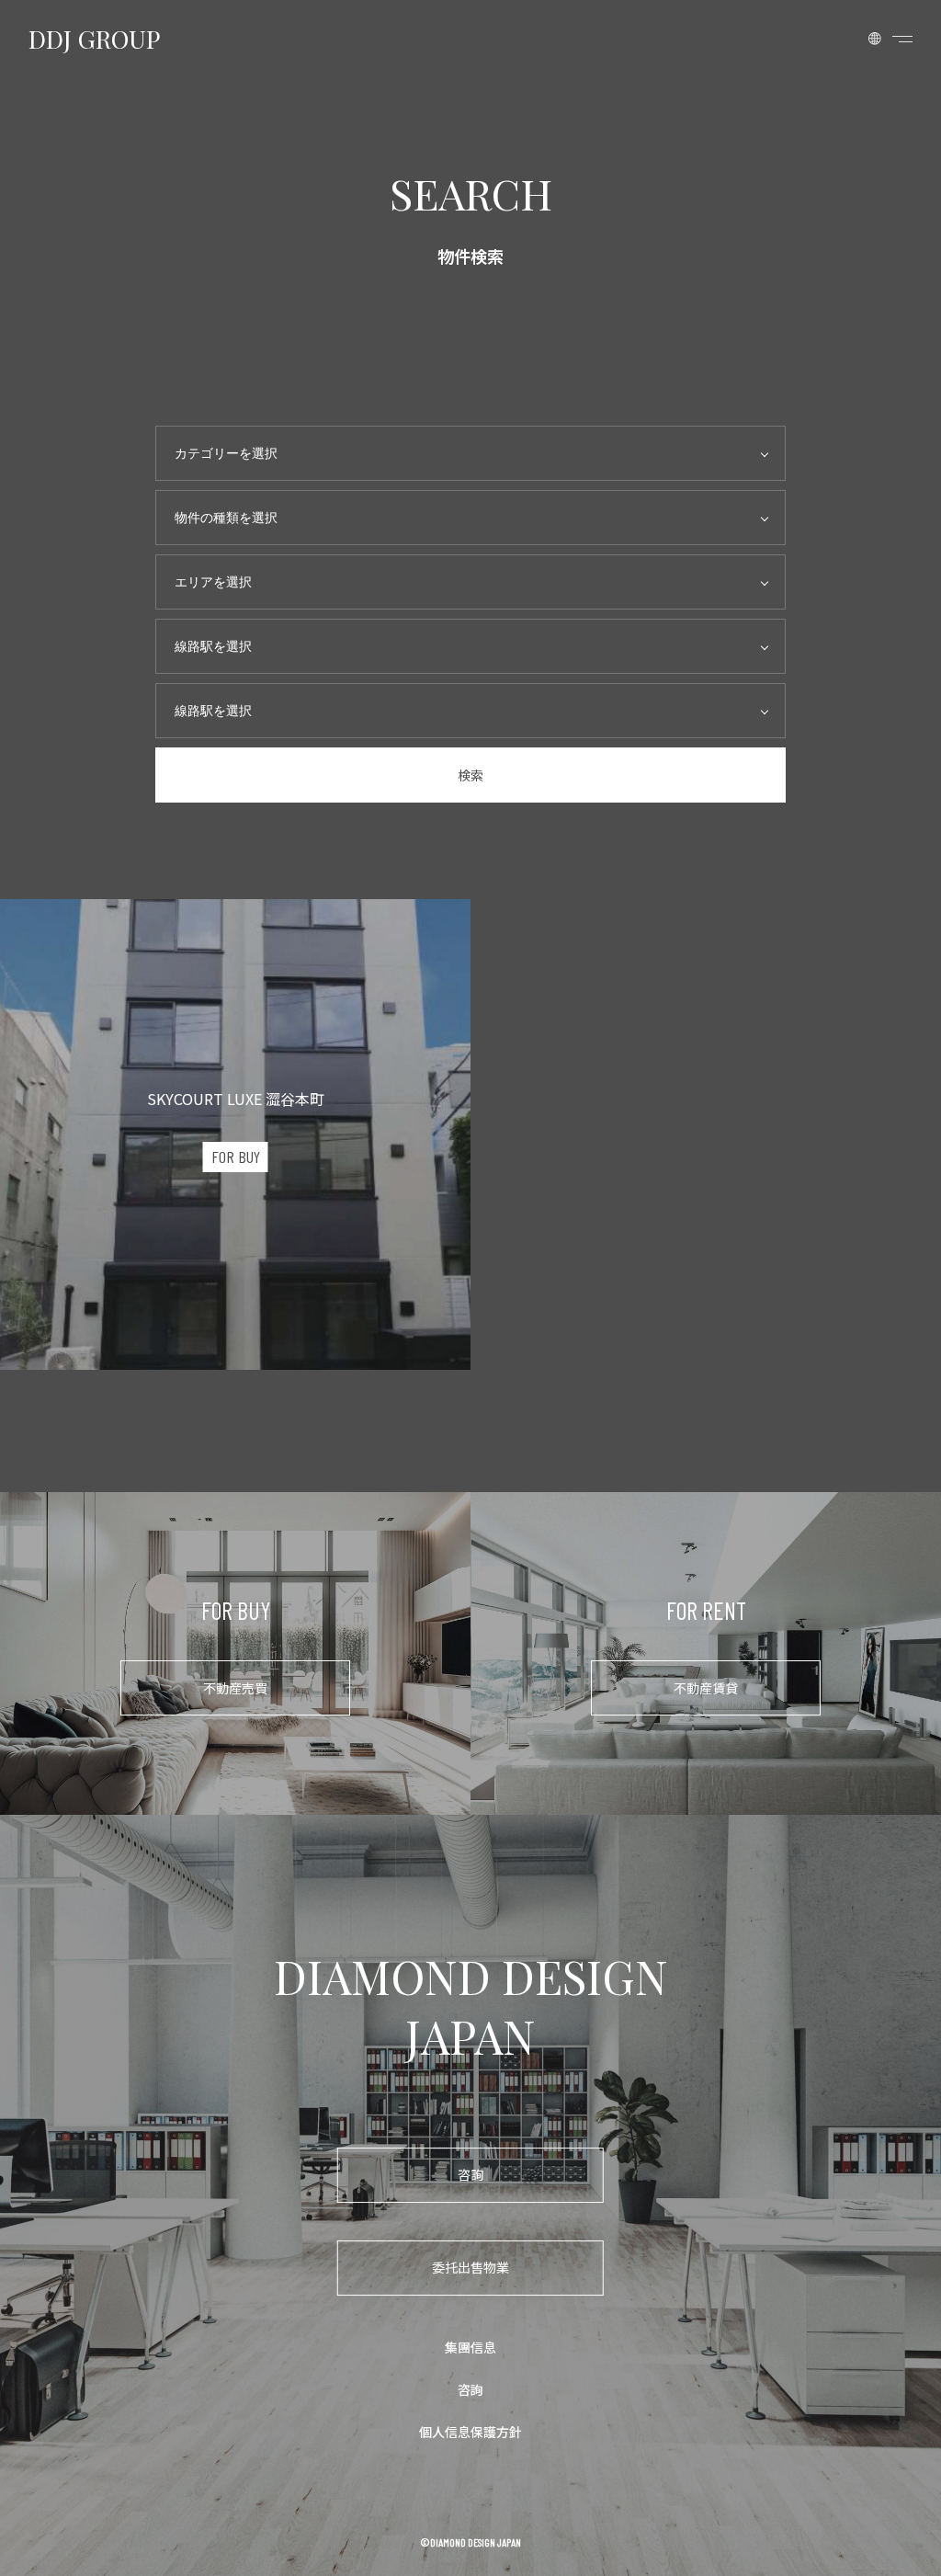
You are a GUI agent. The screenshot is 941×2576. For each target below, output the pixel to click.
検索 (470, 775)
